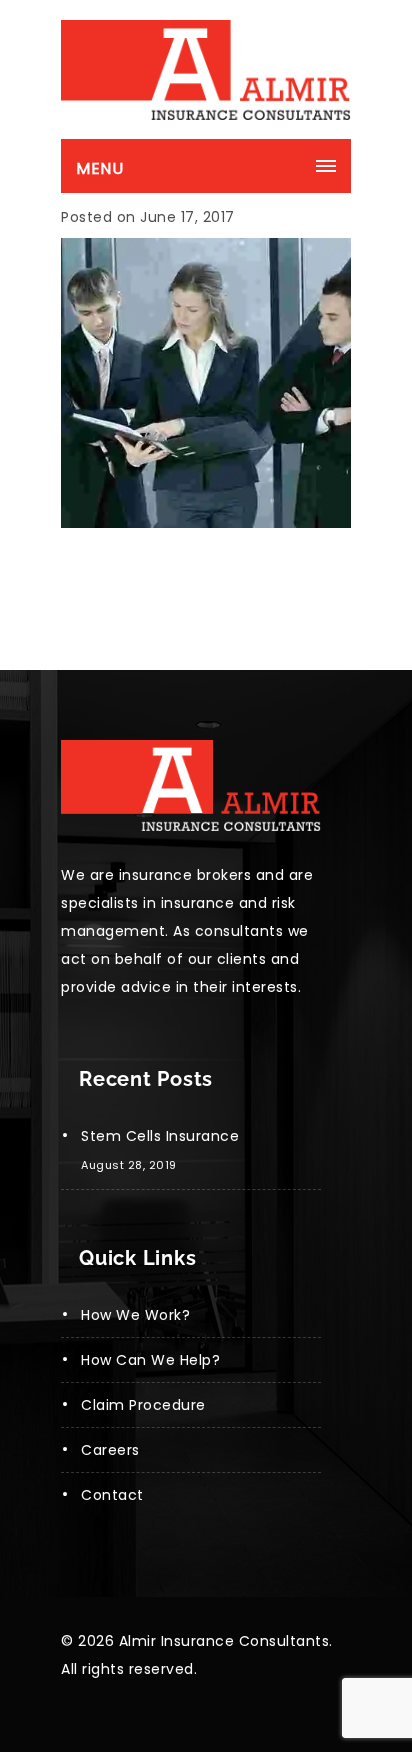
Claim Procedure (143, 1405)
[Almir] (206, 70)
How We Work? (135, 1315)
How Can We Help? (150, 1360)
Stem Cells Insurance (160, 1136)
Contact (112, 1495)
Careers (110, 1450)
